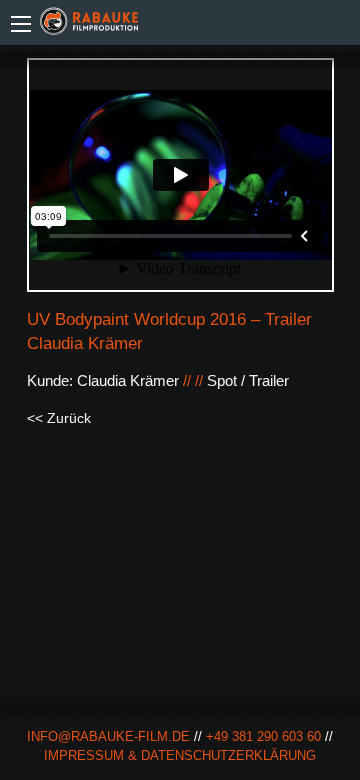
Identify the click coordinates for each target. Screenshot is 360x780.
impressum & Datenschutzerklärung (180, 756)
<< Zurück (59, 418)
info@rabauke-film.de (108, 737)
